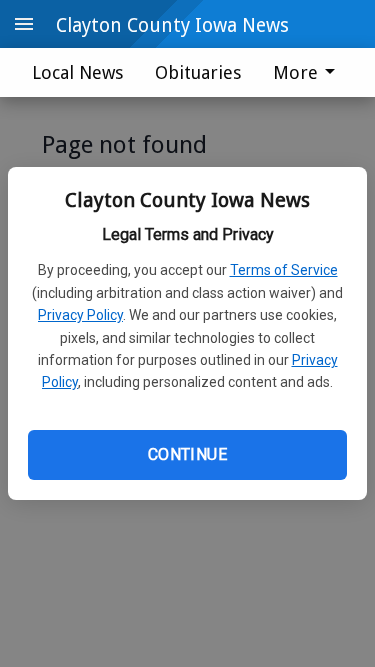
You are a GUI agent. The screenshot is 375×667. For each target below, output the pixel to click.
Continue (187, 454)
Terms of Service (284, 270)
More (295, 72)
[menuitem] (309, 72)
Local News (77, 72)
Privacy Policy (80, 315)
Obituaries (198, 72)
